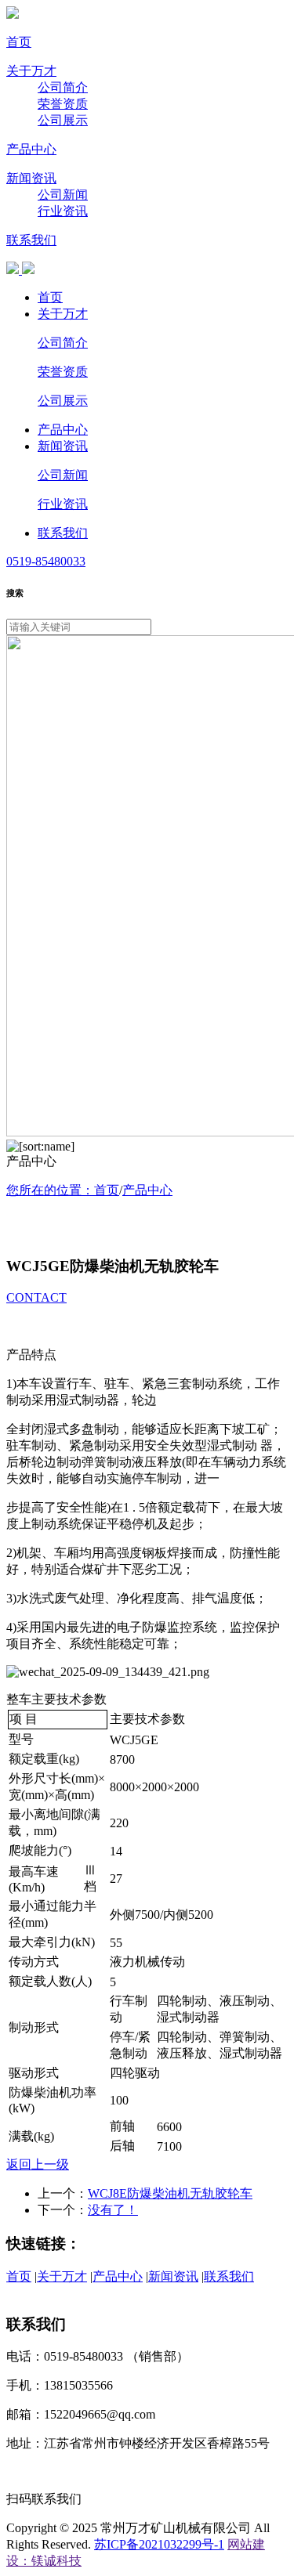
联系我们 (31, 240)
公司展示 (63, 120)
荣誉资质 (63, 104)
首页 (19, 42)
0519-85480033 (46, 561)
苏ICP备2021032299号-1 (159, 2544)
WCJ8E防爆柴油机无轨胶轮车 (170, 2193)
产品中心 (31, 149)
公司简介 (63, 87)
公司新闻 (63, 195)
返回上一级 (38, 2164)
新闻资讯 (31, 178)
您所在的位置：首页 (63, 1190)
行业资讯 (63, 211)
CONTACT (36, 1297)
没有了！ (113, 2210)
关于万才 (31, 71)
